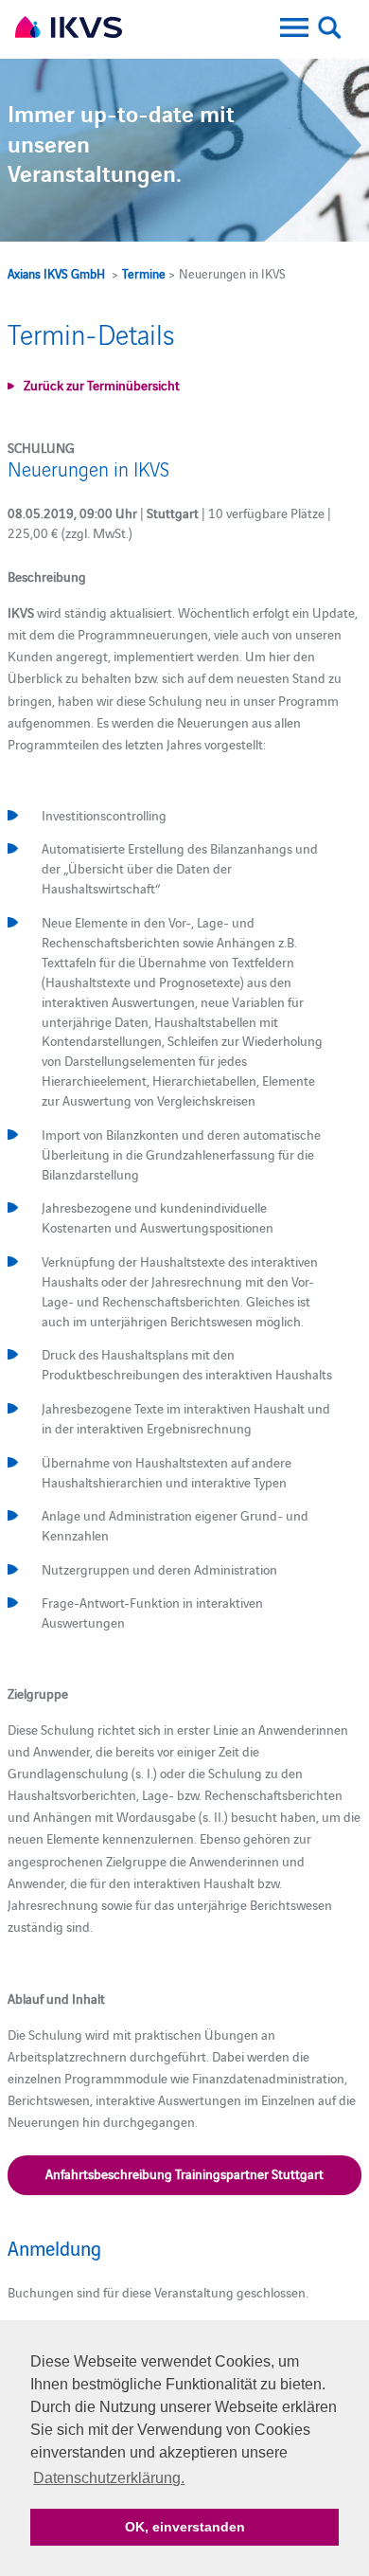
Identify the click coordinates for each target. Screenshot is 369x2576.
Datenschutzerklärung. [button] (109, 2478)
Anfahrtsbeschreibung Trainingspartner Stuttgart (184, 2173)
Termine (144, 273)
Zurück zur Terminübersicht (102, 385)
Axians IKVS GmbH (56, 273)
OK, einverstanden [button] (185, 2527)
